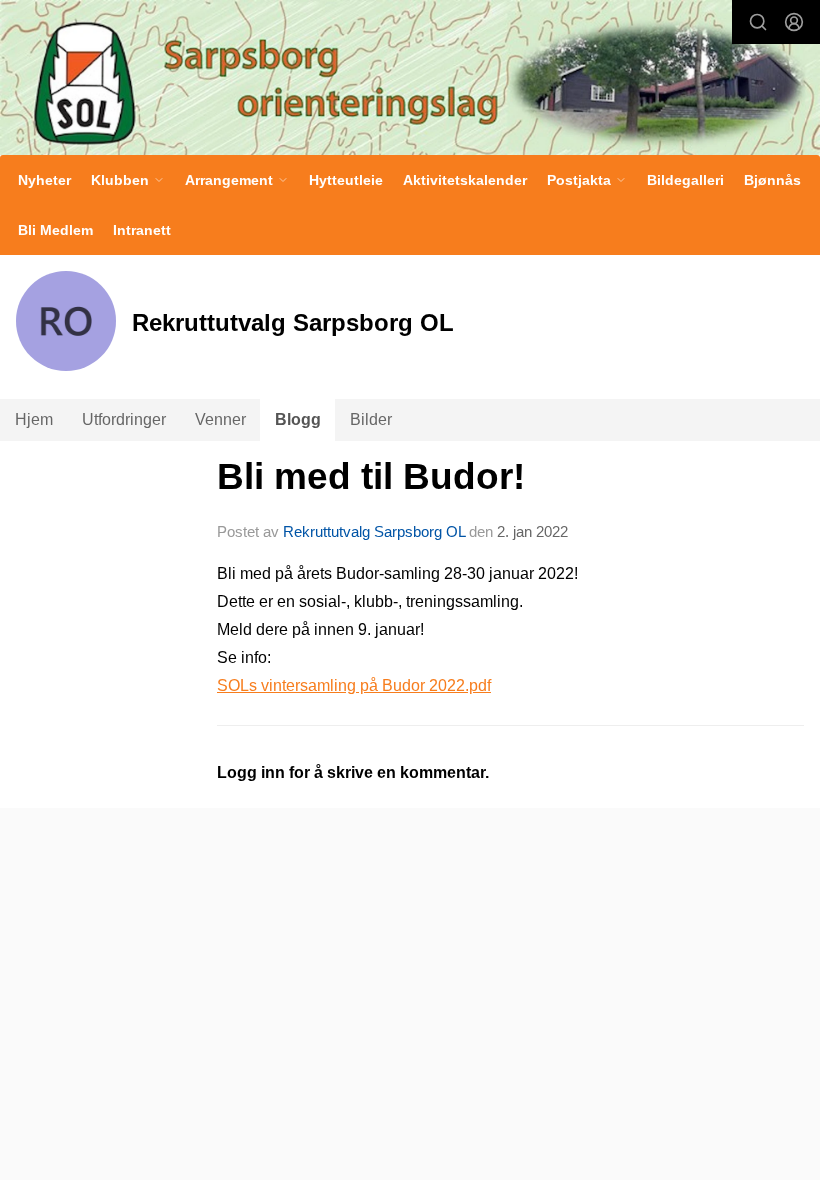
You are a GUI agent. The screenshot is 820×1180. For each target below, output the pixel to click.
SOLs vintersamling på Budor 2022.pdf (354, 685)
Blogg (298, 419)
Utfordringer (124, 419)
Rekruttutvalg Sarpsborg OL (374, 531)
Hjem (34, 419)
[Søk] (758, 22)
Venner (220, 419)
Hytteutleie (346, 180)
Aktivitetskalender (465, 180)
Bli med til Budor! (371, 476)
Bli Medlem (55, 230)
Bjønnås (772, 180)
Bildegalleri (685, 180)
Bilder (371, 419)
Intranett (142, 230)
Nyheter (44, 180)
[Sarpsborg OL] (410, 80)
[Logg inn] (794, 22)
